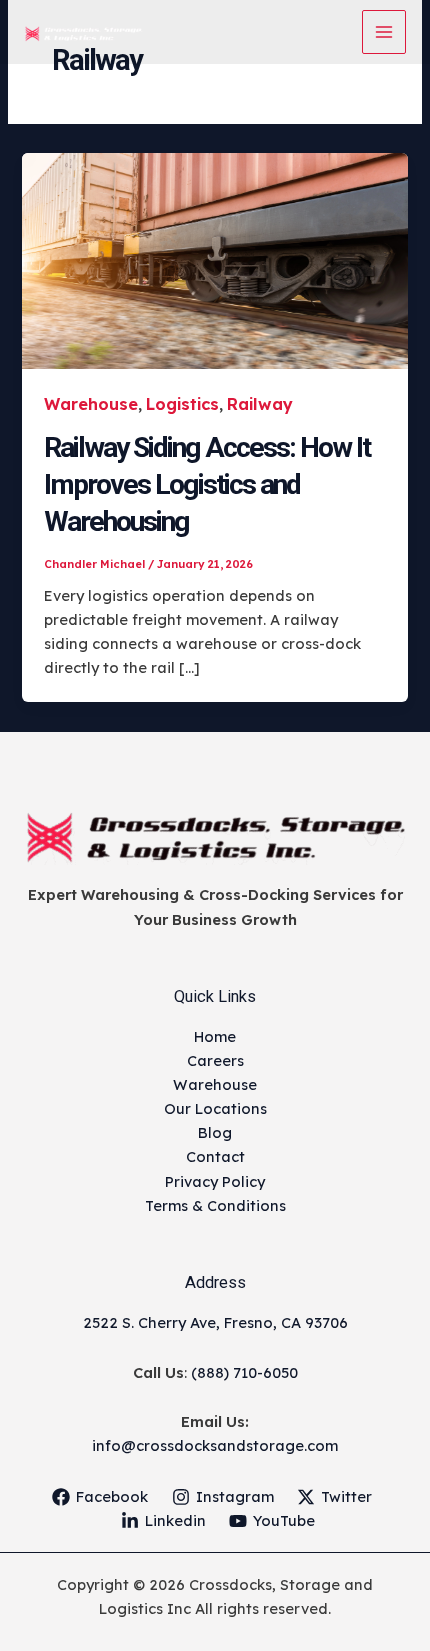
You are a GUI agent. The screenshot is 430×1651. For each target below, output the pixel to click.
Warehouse (91, 404)
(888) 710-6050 (244, 1372)
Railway (260, 404)
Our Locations (215, 1108)
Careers (215, 1060)
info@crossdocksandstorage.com (215, 1445)
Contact (215, 1156)
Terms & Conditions (215, 1205)
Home (215, 1036)
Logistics (182, 404)
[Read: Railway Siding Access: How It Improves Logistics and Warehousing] (214, 259)
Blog (215, 1132)
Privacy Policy (215, 1181)
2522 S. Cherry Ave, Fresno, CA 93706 (215, 1322)
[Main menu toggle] (384, 32)
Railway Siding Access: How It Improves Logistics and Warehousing (207, 484)
